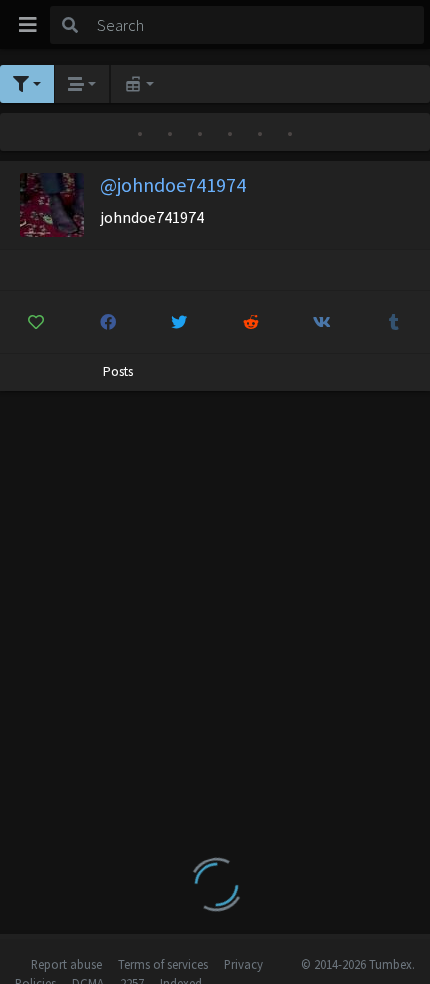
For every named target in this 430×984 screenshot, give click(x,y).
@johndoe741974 (173, 184)
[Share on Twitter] (179, 322)
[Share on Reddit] (251, 322)
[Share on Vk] (322, 322)
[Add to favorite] (36, 322)
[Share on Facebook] (108, 322)
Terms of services (163, 964)
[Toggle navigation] (28, 25)
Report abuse (66, 964)
